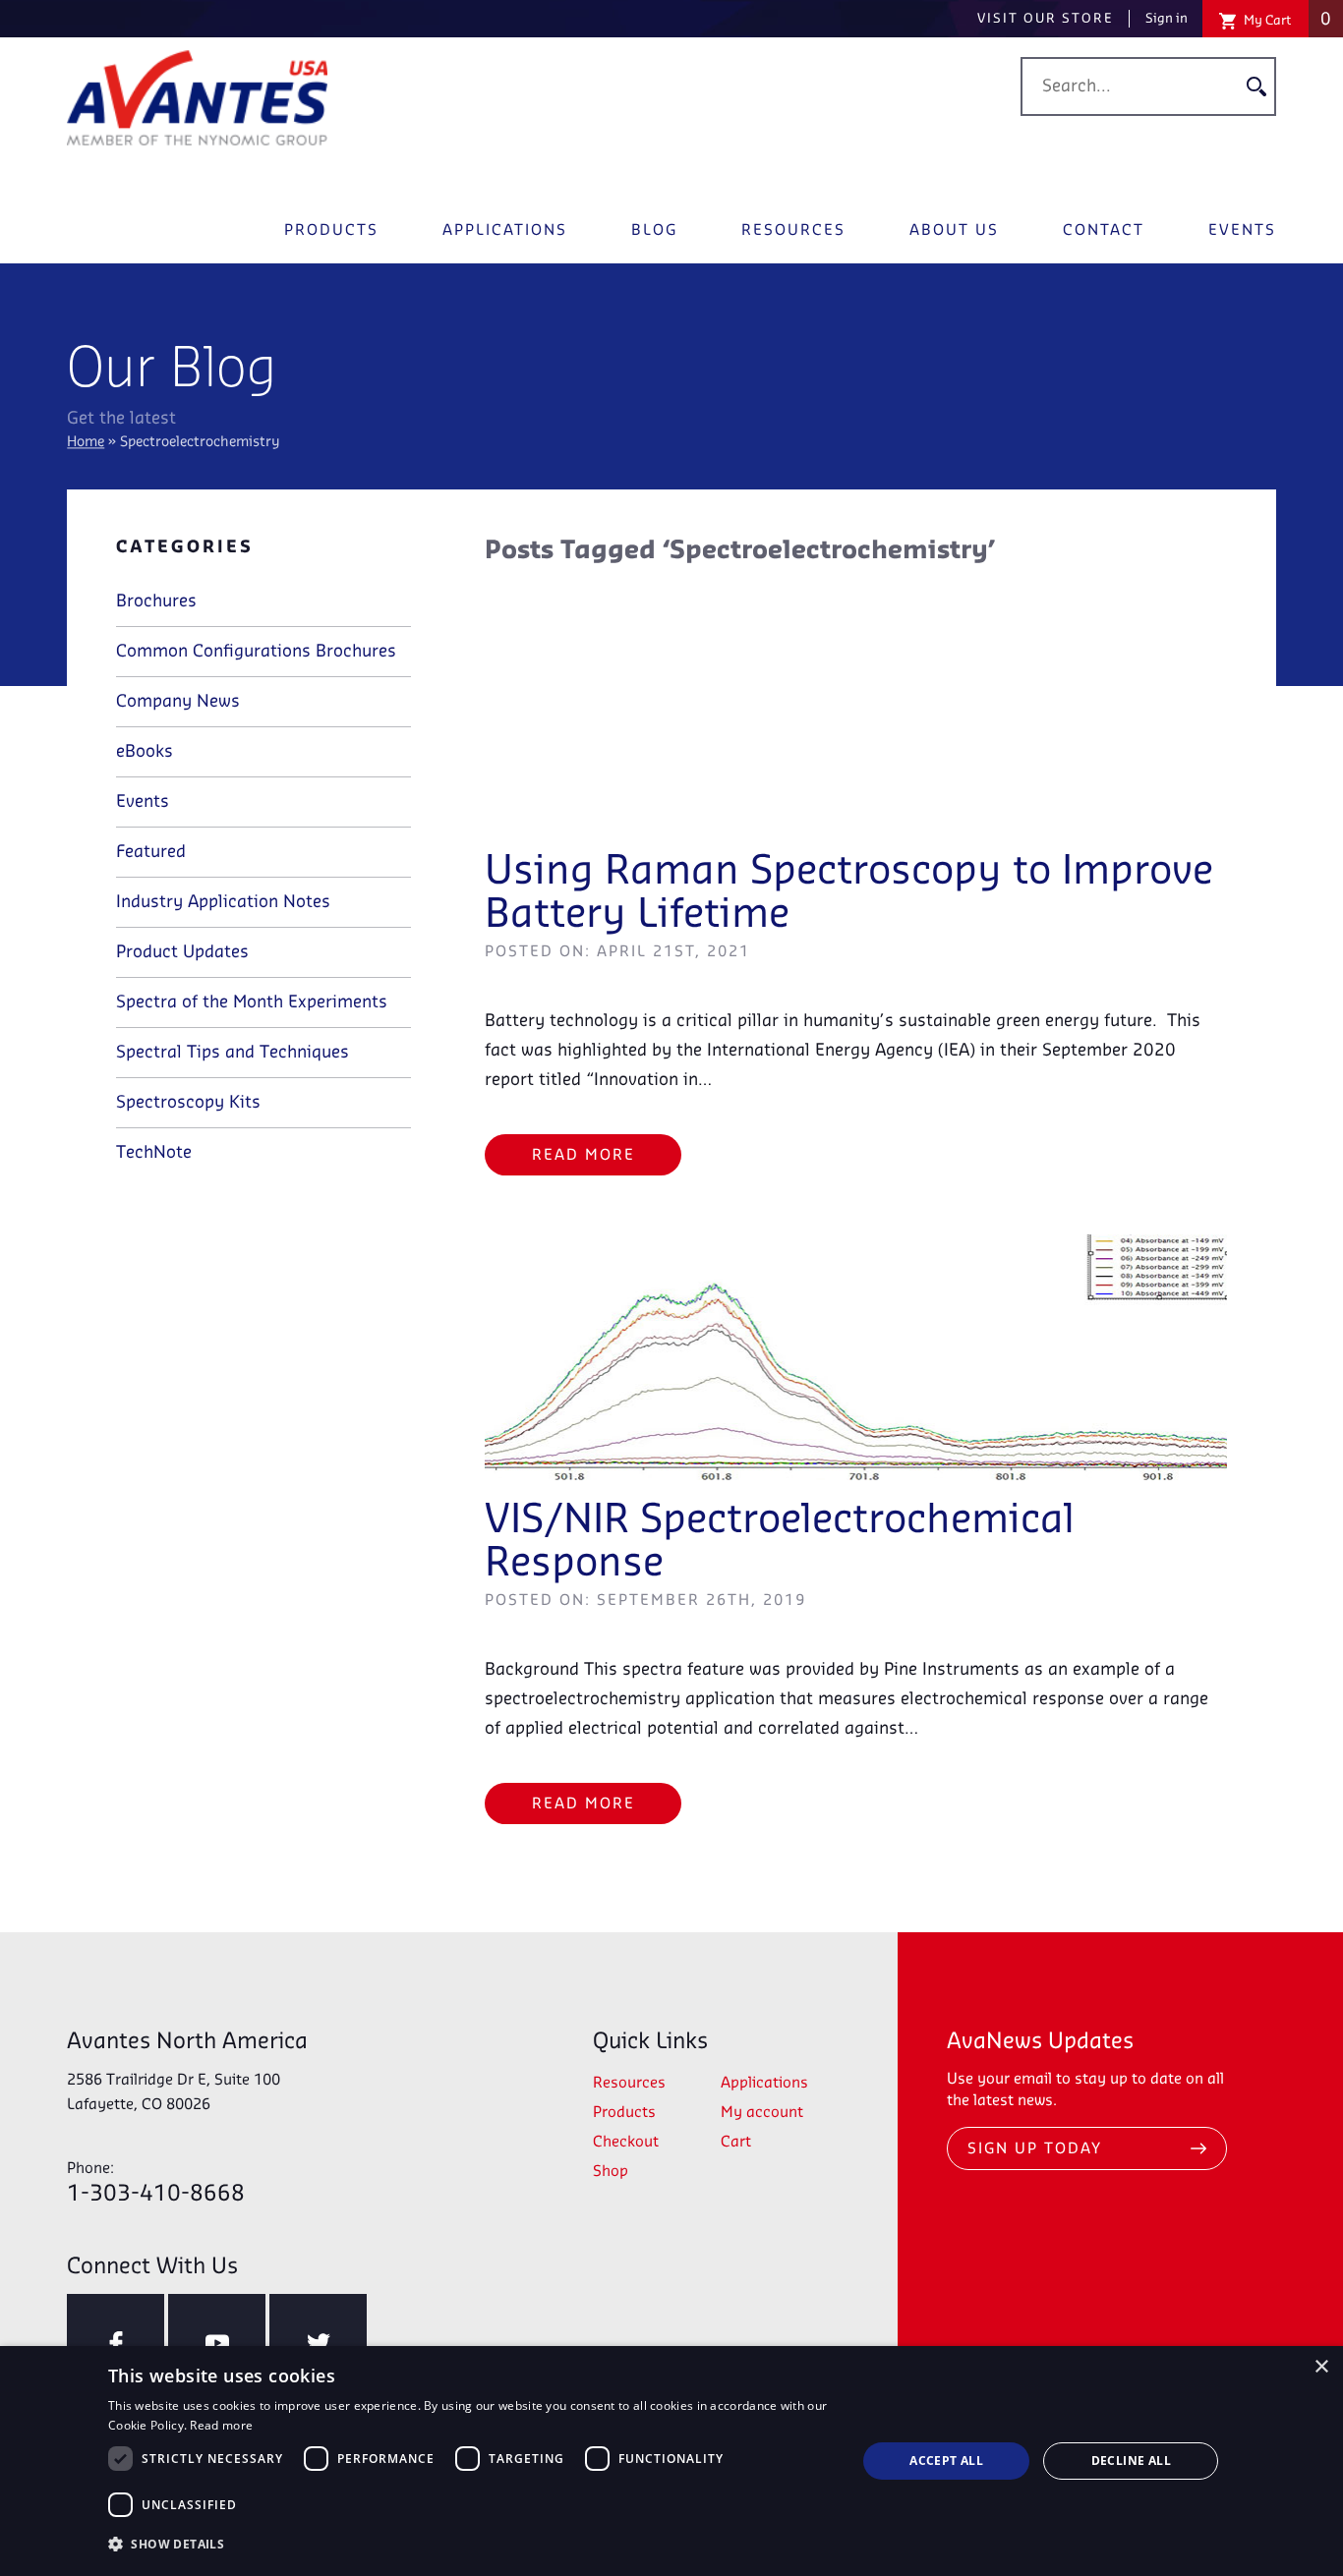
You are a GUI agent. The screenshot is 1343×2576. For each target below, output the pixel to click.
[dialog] (671, 2461)
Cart (736, 2143)
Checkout (626, 2143)
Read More (584, 1156)
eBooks (145, 752)
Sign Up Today (1035, 2149)
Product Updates (182, 952)
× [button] (1321, 2367)
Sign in (1167, 19)
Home (86, 443)
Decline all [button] (1131, 2461)
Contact (1104, 231)
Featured (151, 852)
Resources (793, 231)
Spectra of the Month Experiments (252, 1002)
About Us (954, 231)
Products (331, 231)
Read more (221, 2425)
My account (762, 2113)
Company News (178, 702)
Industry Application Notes (223, 902)
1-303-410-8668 (156, 2183)
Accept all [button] (946, 2461)
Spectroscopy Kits (188, 1103)
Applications (505, 231)
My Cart (1286, 20)
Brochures (156, 601)
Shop (611, 2172)
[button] (471, 2545)
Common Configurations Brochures (256, 652)
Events (1242, 231)
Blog (654, 231)
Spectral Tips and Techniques (233, 1053)
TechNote (154, 1153)
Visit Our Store (1046, 19)
